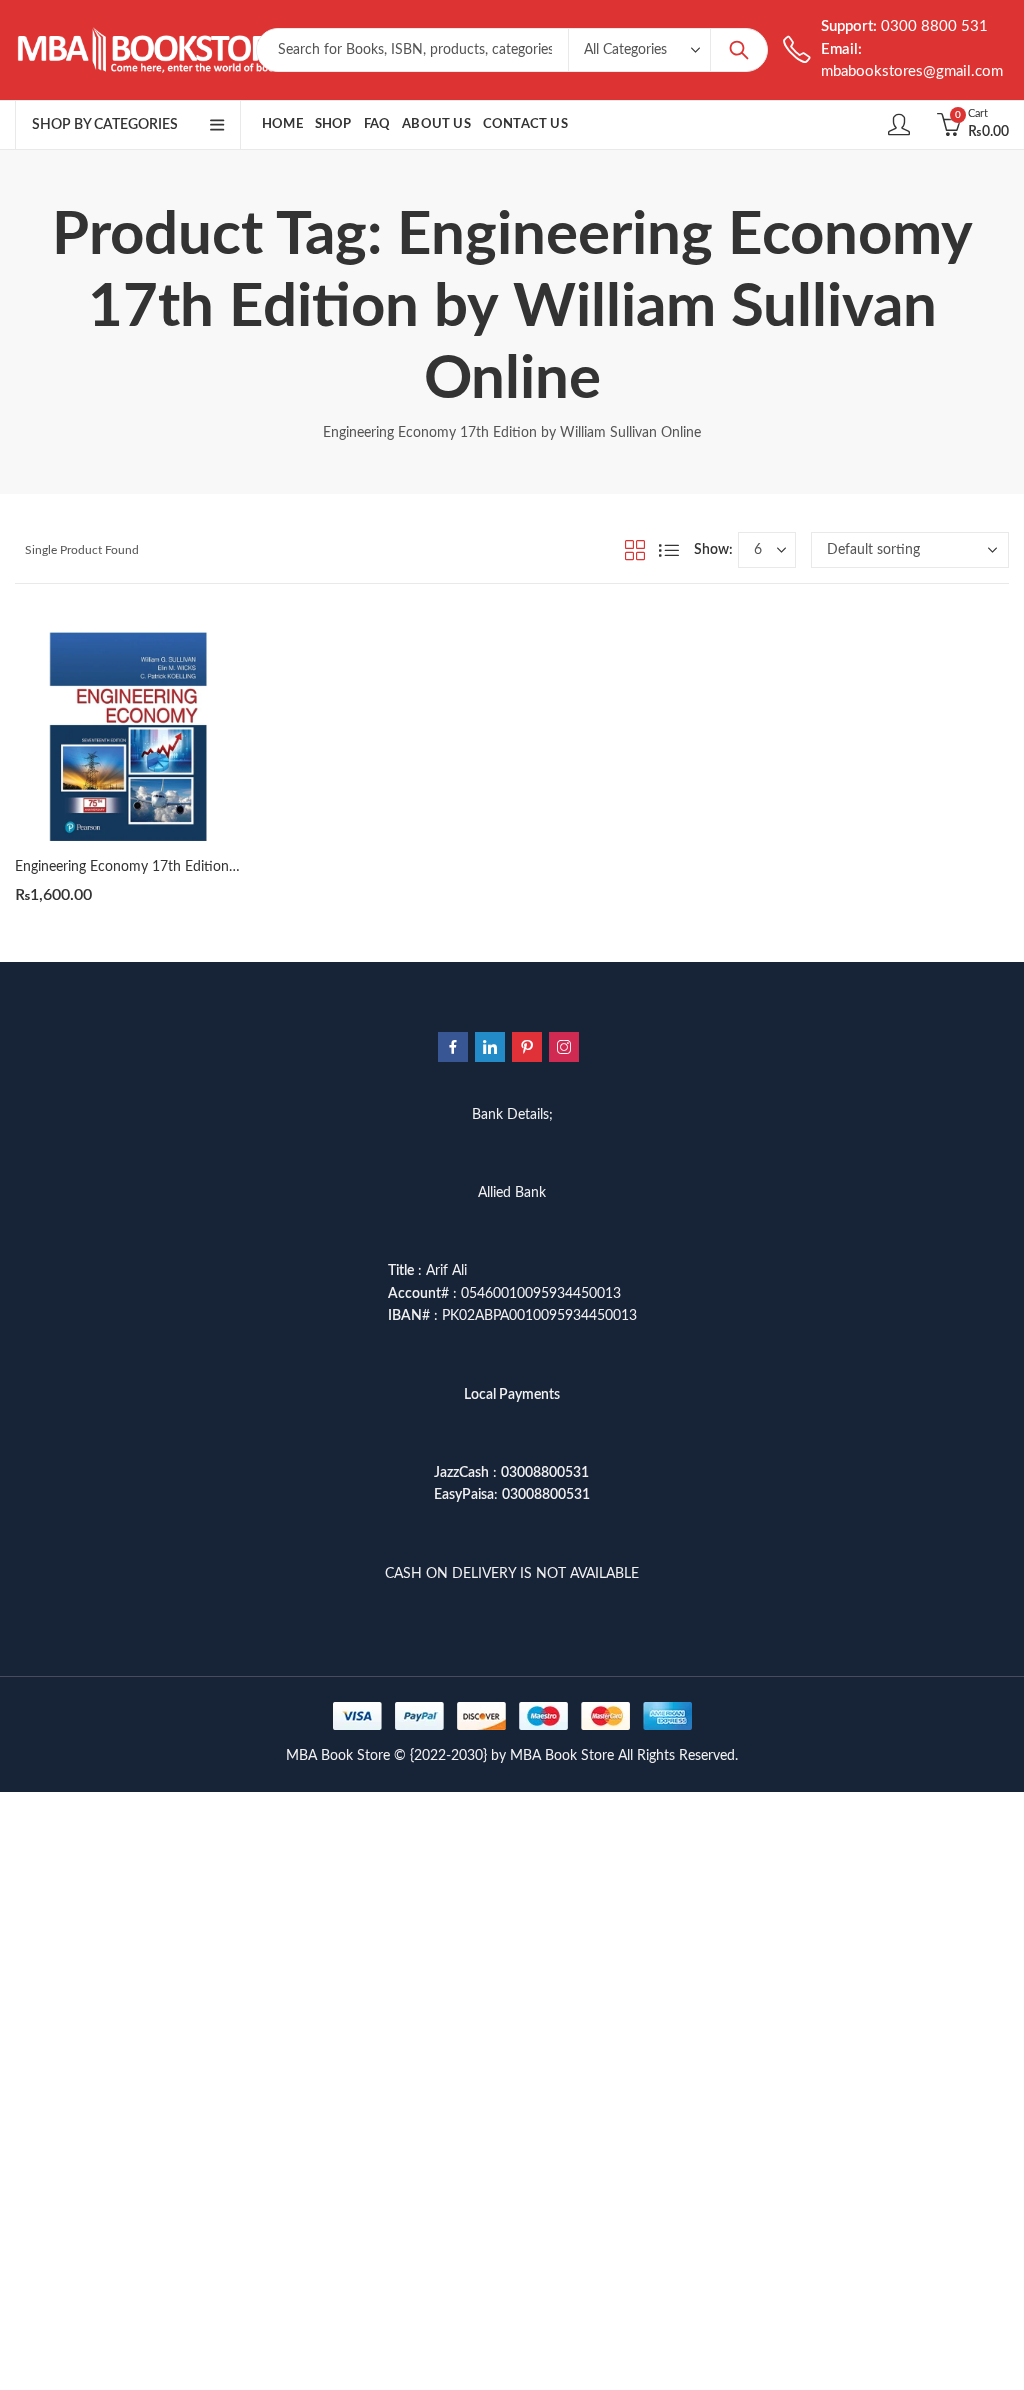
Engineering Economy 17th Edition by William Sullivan (182, 867)
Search (739, 50)
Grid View (635, 550)
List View (669, 550)
